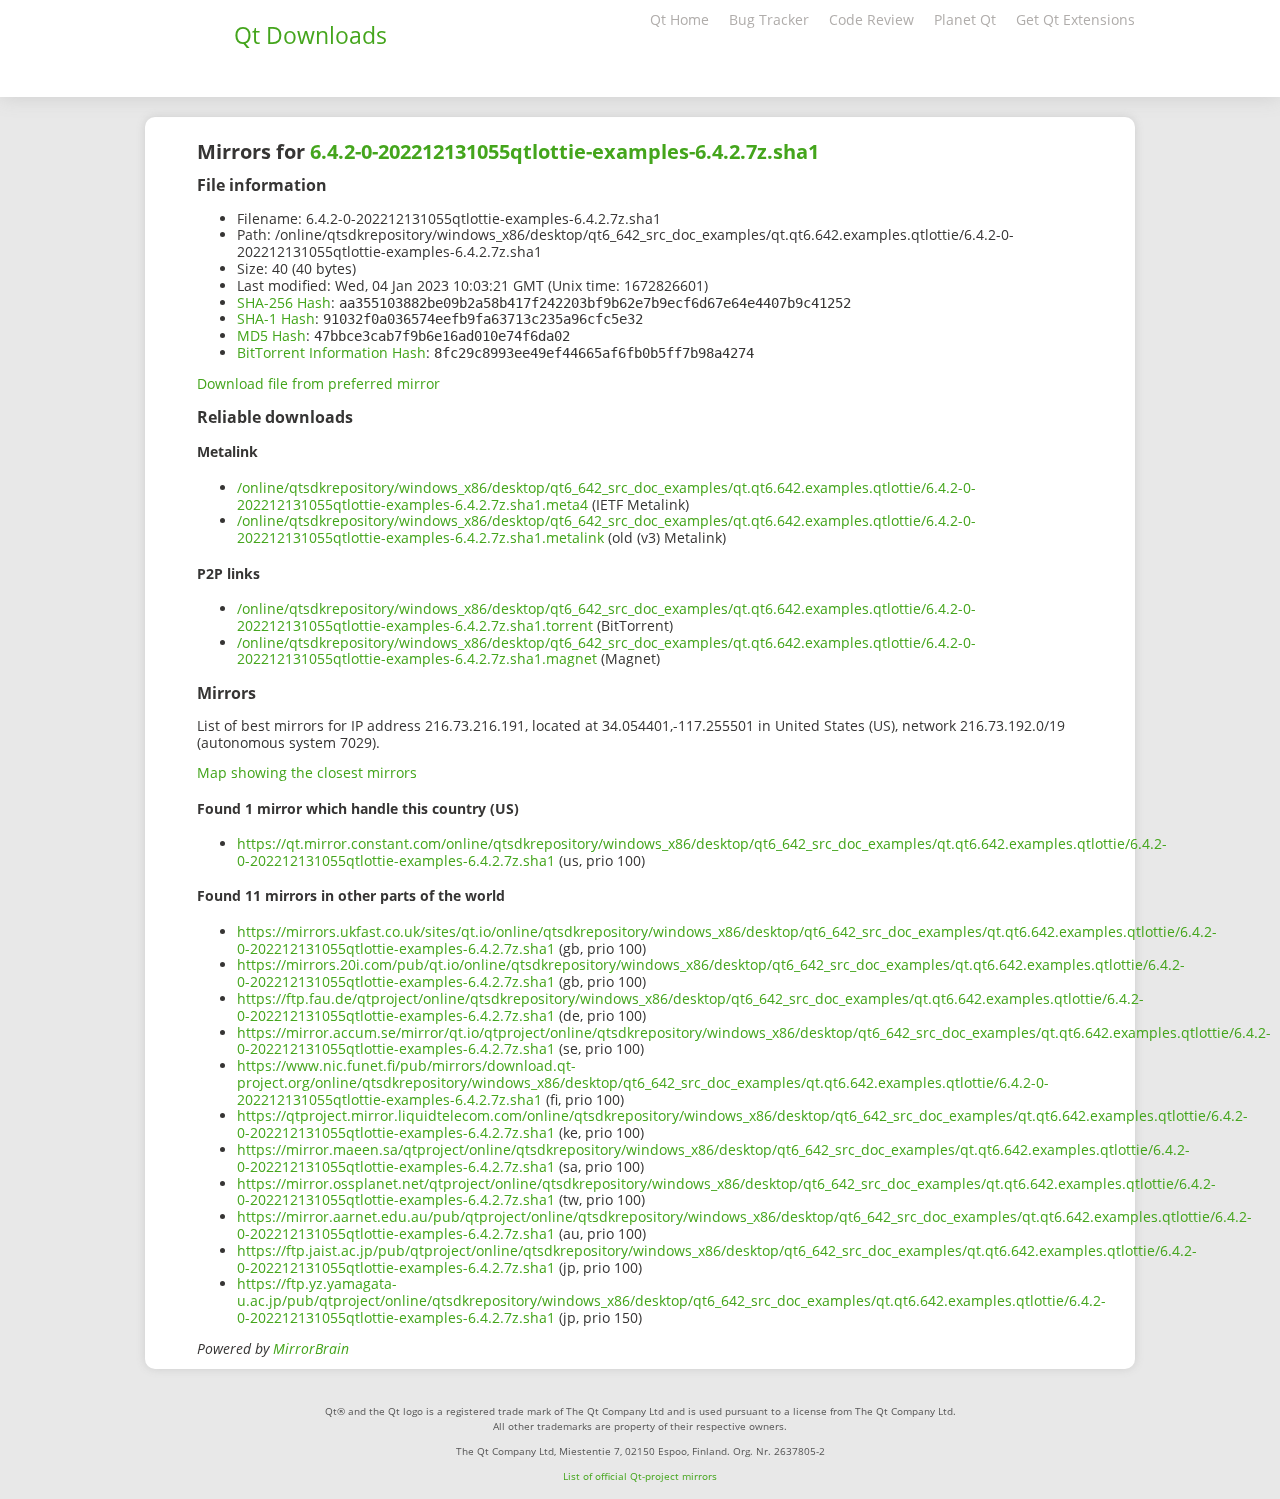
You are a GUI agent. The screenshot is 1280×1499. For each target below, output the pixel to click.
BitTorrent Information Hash (331, 352)
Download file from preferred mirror (318, 383)
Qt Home (679, 19)
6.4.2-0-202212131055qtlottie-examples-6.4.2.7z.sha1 (564, 151)
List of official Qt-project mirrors (640, 1476)
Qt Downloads (310, 35)
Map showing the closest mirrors (307, 772)
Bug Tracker (769, 19)
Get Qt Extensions (1075, 19)
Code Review (871, 19)
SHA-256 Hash (284, 302)
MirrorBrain (311, 1348)
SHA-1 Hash (276, 318)
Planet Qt (965, 19)
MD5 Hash (271, 335)
